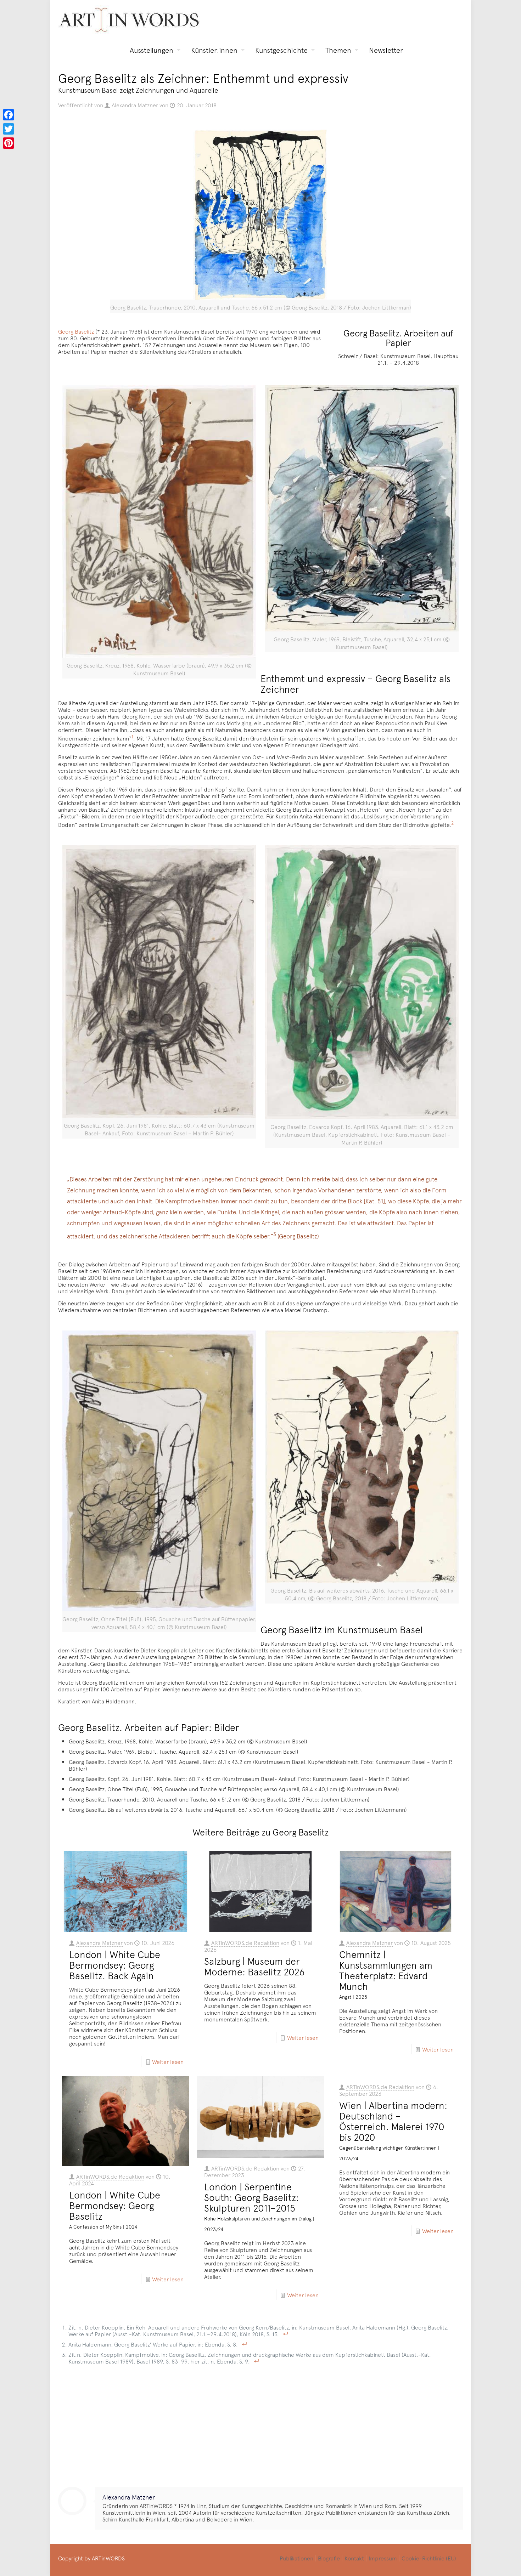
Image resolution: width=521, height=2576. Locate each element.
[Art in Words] (129, 20)
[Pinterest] (9, 143)
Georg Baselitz (76, 331)
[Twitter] (9, 129)
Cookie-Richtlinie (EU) (429, 2558)
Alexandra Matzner (135, 105)
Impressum (383, 2558)
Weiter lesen (168, 2061)
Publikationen (296, 2558)
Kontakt (354, 2558)
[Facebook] (9, 115)
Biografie (329, 2558)
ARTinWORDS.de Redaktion (245, 1942)
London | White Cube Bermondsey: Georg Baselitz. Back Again (115, 1965)
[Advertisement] (261, 2423)
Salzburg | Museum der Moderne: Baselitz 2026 (254, 1966)
